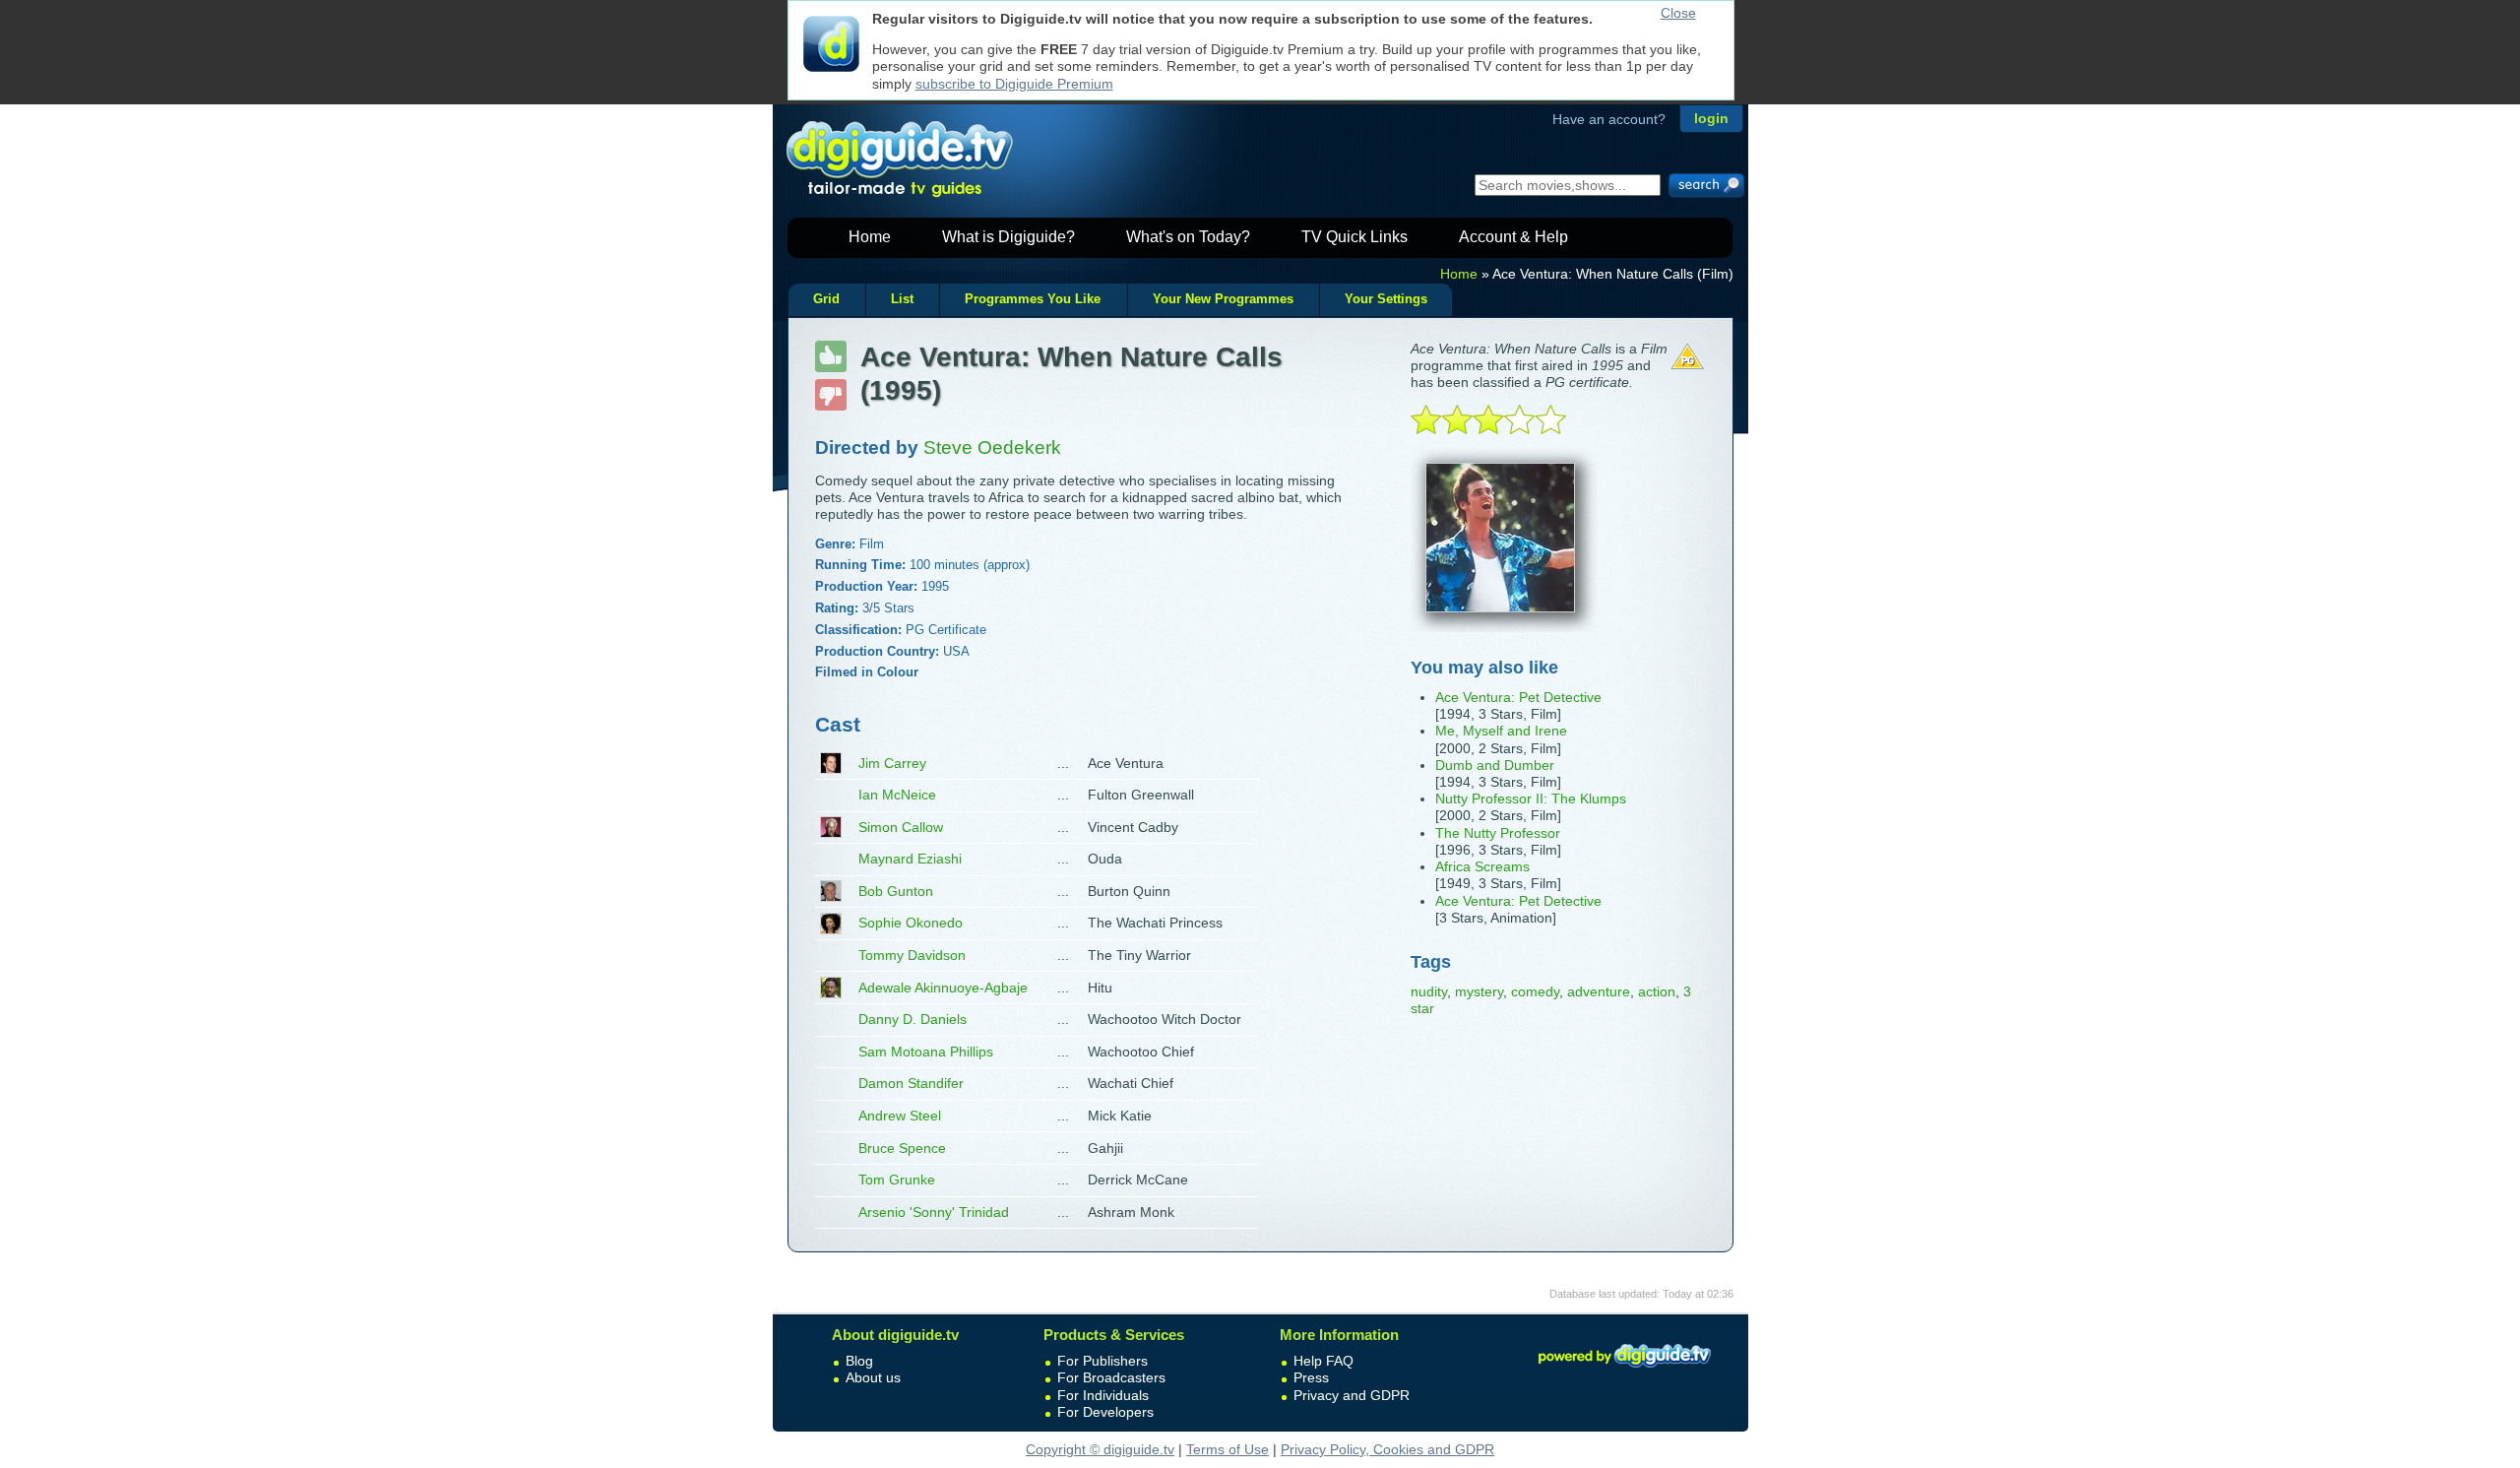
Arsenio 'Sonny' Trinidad (934, 1212)
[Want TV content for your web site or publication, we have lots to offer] (1624, 1371)
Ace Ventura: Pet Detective (1518, 697)
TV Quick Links (1354, 237)
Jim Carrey (892, 763)
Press (1311, 1377)
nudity (1429, 991)
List (902, 299)
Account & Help (1513, 237)
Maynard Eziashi (910, 859)
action (1657, 991)
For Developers (1105, 1412)
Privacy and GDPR (1352, 1395)
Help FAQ (1323, 1361)
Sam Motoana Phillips (926, 1052)
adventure (1599, 991)
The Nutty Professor (1498, 833)
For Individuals (1103, 1395)
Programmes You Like (1033, 299)
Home (870, 237)
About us (873, 1377)
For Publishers (1102, 1361)
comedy (1535, 991)
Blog (859, 1361)
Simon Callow (901, 827)
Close (1678, 13)
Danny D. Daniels (913, 1019)
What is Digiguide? (1008, 237)
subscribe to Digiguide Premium (1014, 84)
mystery (1479, 991)
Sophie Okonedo (911, 923)
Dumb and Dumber (1495, 765)
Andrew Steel (900, 1116)
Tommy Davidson (912, 955)
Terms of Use (1228, 1449)
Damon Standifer (911, 1083)
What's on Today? (1188, 237)
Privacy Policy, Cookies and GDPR (1387, 1449)
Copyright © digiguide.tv (1100, 1449)
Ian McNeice (897, 795)
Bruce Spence (902, 1148)
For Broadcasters (1111, 1377)
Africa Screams (1482, 866)
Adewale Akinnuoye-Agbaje (943, 988)
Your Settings (1386, 299)
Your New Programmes (1223, 299)
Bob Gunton (896, 891)
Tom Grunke (897, 1180)
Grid (826, 299)
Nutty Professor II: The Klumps (1531, 798)
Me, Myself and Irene (1501, 731)
